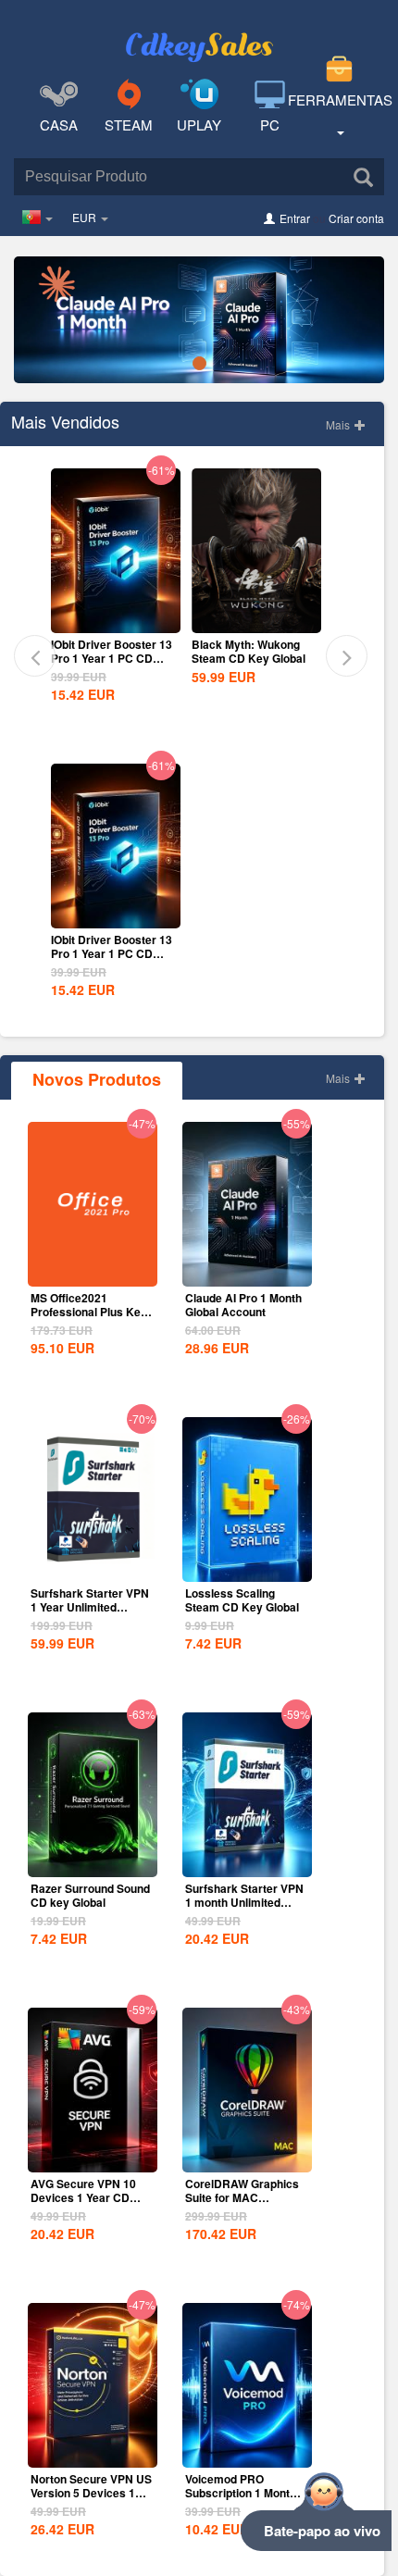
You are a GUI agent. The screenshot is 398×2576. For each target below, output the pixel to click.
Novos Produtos (97, 1079)
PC (270, 124)
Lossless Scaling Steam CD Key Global (242, 1600)
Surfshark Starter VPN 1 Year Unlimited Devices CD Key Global (90, 1614)
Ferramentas (340, 100)
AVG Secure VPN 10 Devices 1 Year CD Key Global (83, 2197)
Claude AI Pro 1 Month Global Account (243, 1305)
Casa (59, 124)
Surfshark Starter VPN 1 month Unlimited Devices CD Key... (244, 1902)
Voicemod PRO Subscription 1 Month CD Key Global (241, 2493)
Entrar (295, 218)
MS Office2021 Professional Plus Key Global (89, 1312)
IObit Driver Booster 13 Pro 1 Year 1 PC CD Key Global (112, 658)
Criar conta (356, 218)
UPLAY (199, 124)
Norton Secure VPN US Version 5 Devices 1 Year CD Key (91, 2493)
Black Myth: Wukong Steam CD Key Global (249, 651)
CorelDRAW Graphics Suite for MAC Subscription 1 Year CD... (242, 2204)
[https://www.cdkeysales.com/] (199, 33)
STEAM (129, 124)
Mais (339, 424)
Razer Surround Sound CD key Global (90, 1895)
